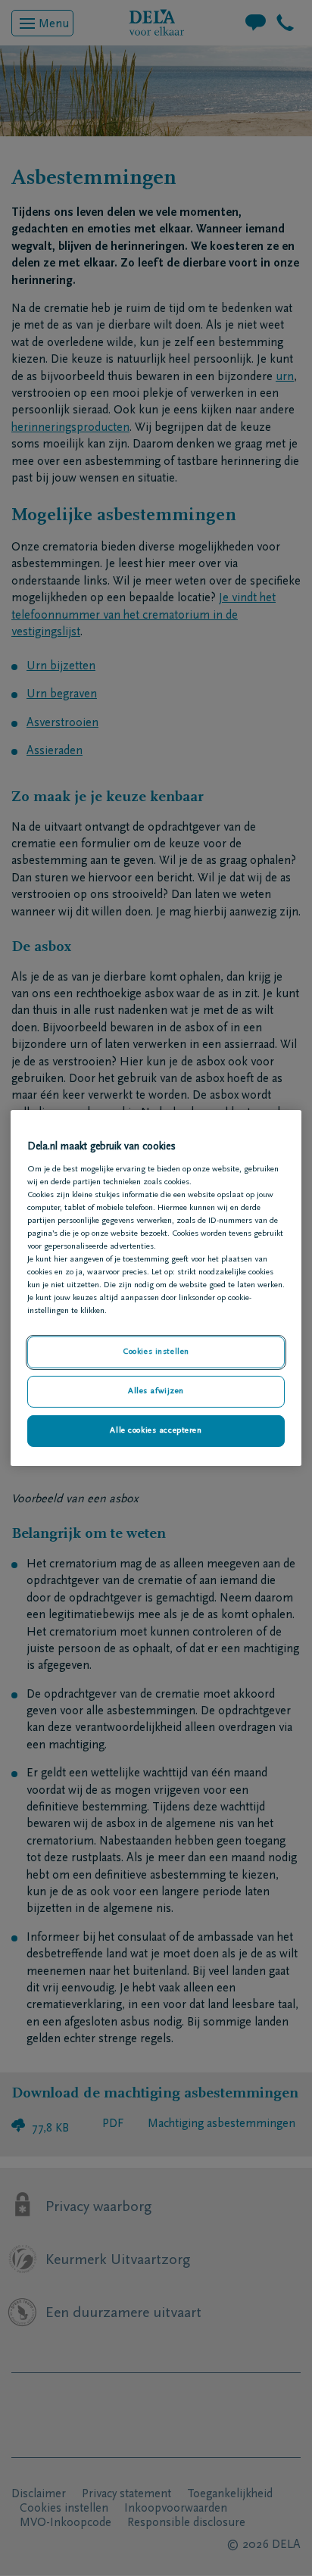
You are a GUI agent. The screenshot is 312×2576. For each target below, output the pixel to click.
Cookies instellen (156, 1352)
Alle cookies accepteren (156, 1431)
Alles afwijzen (156, 1391)
